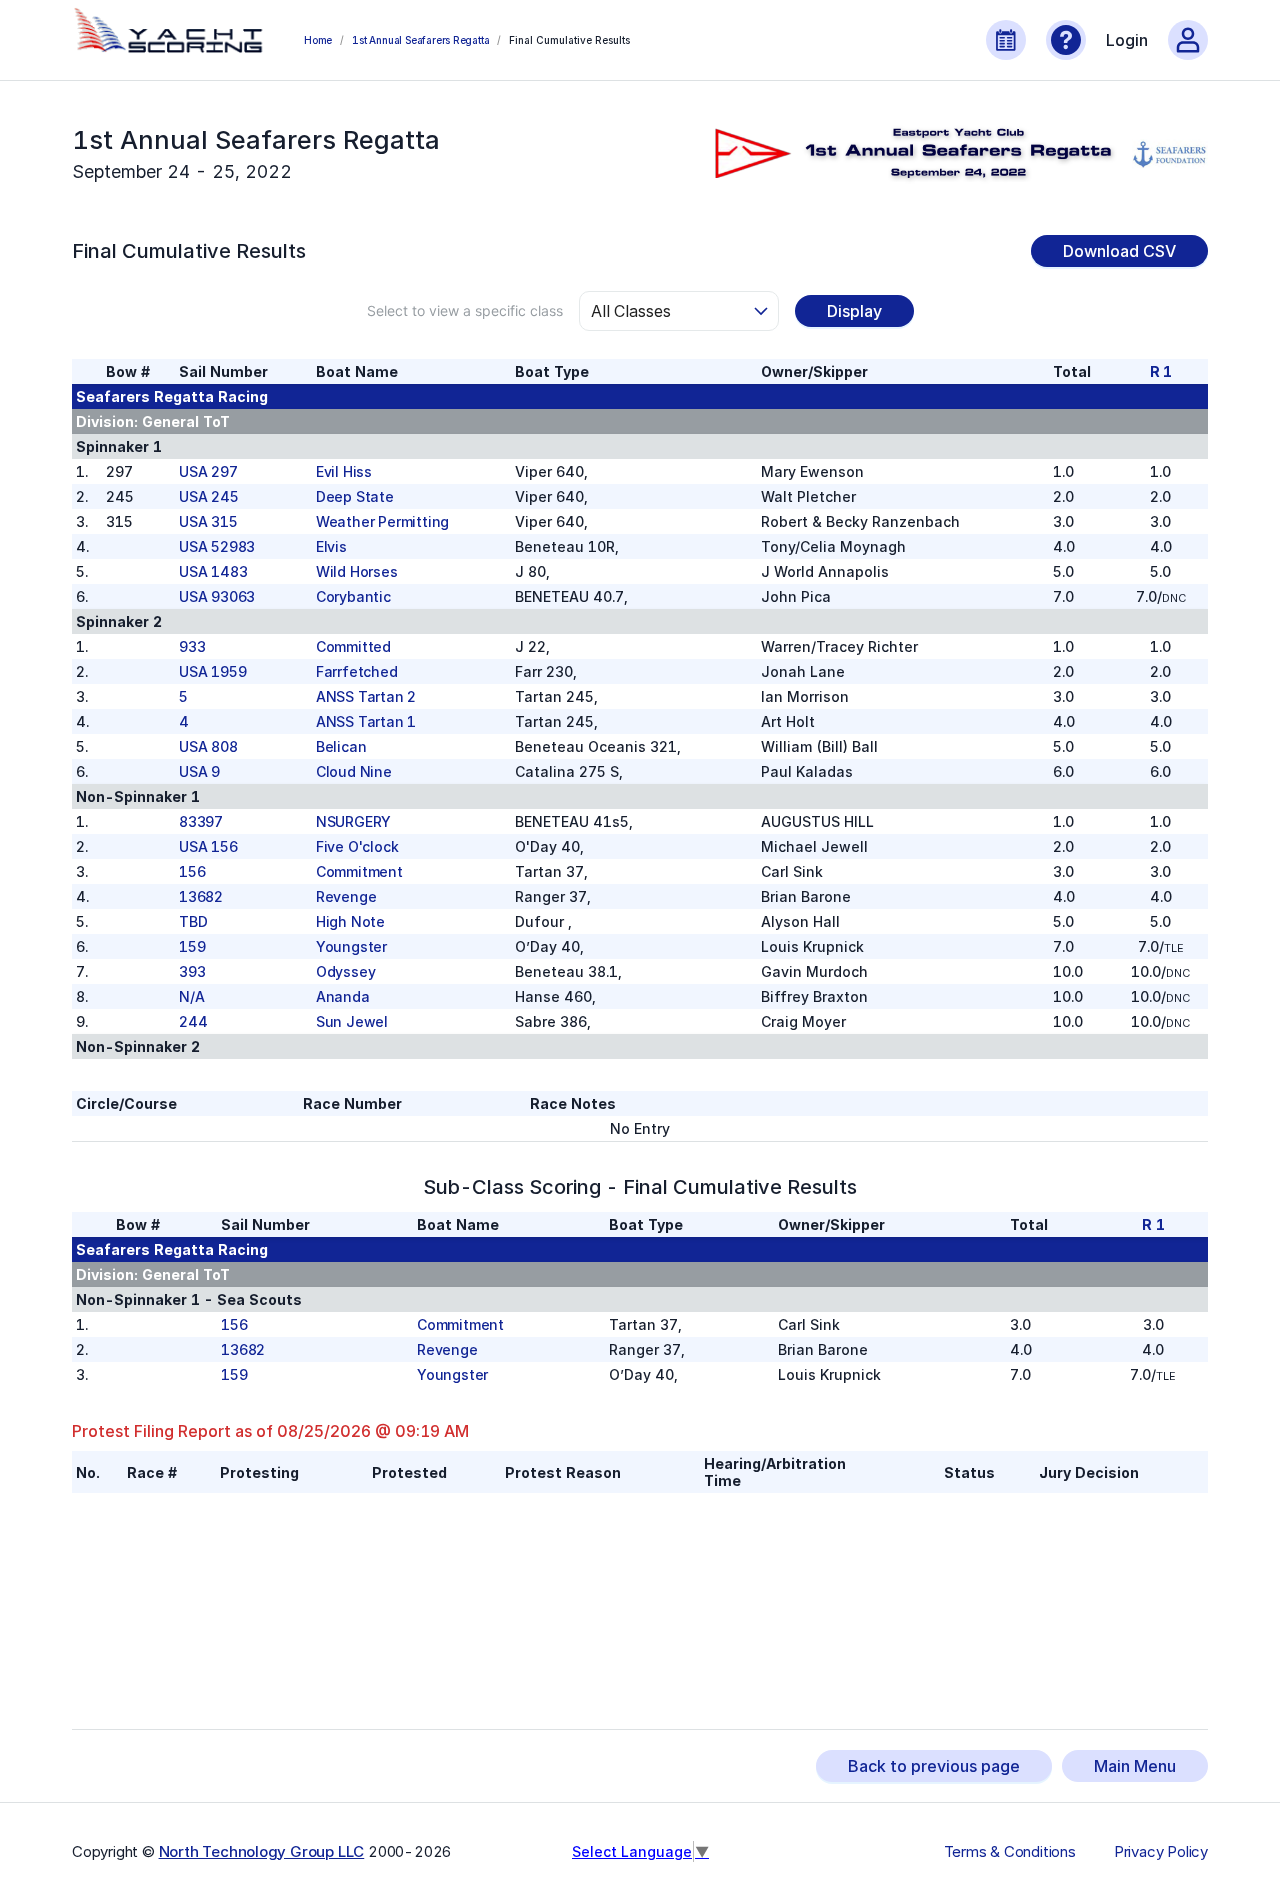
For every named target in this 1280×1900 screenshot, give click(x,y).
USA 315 (208, 521)
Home (318, 40)
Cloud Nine (354, 771)
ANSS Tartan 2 (366, 696)
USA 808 (208, 746)
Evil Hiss (344, 471)
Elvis (331, 546)
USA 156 (208, 846)
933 (192, 646)
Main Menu (1135, 1766)
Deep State (355, 496)
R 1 (1161, 371)
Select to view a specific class (465, 310)
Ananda (343, 996)
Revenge (346, 896)
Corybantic (353, 596)
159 (192, 946)
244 (193, 1021)
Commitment (359, 871)
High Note (350, 921)
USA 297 (208, 471)
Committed (353, 646)
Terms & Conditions (1010, 1852)
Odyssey (346, 971)
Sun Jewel (352, 1021)
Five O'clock (357, 846)
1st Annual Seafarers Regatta (420, 40)
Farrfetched (357, 671)
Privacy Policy (1161, 1852)
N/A (191, 996)
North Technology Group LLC (262, 1851)
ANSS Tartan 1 (366, 721)
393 (192, 971)
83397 (201, 821)
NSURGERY (353, 821)
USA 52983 (217, 546)
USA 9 (199, 771)
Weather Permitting (382, 521)
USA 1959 (212, 671)
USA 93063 (217, 596)
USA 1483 (213, 571)
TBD (193, 921)
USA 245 (209, 496)
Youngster (351, 946)
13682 (201, 896)
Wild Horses (357, 571)
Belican (341, 746)
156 (192, 871)
